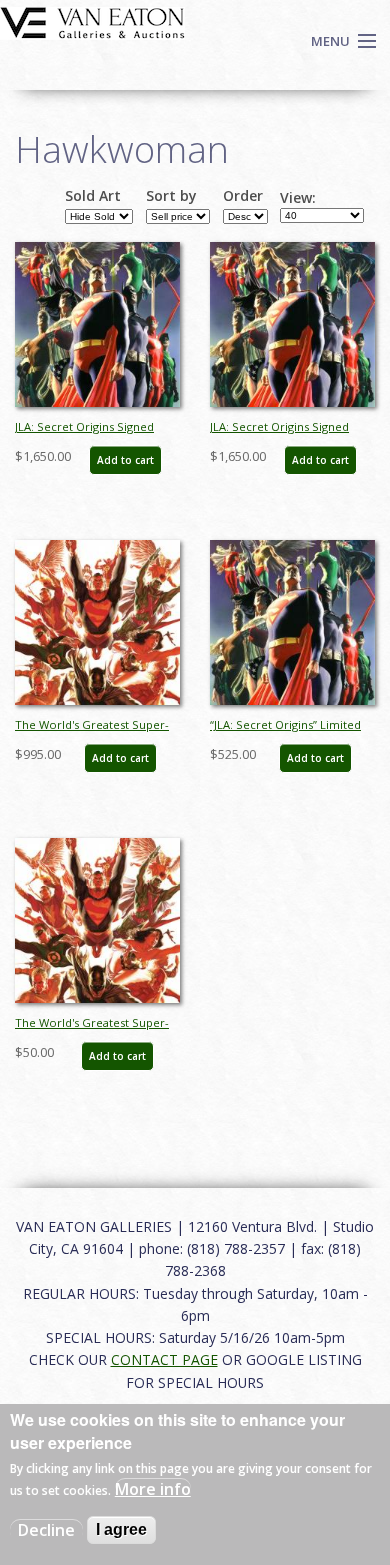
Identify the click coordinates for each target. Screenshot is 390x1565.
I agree (121, 1529)
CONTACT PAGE (164, 1359)
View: (298, 198)
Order (243, 196)
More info (153, 1489)
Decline (46, 1530)
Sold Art (93, 196)
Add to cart (125, 460)
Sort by (171, 196)
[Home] (92, 21)
